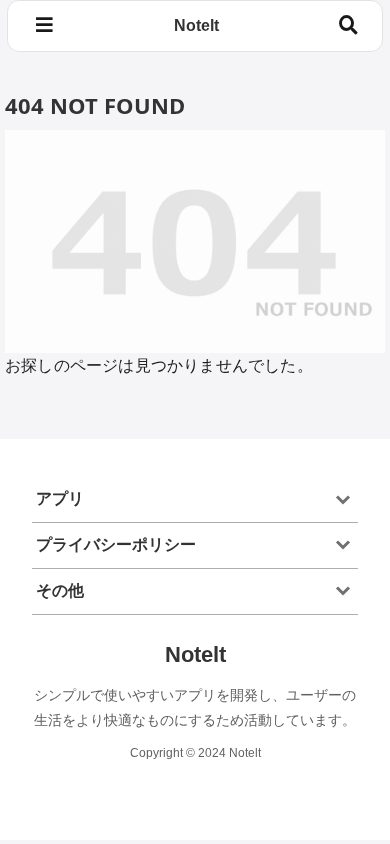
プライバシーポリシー (116, 544)
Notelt (196, 25)
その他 (60, 590)
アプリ (60, 498)
